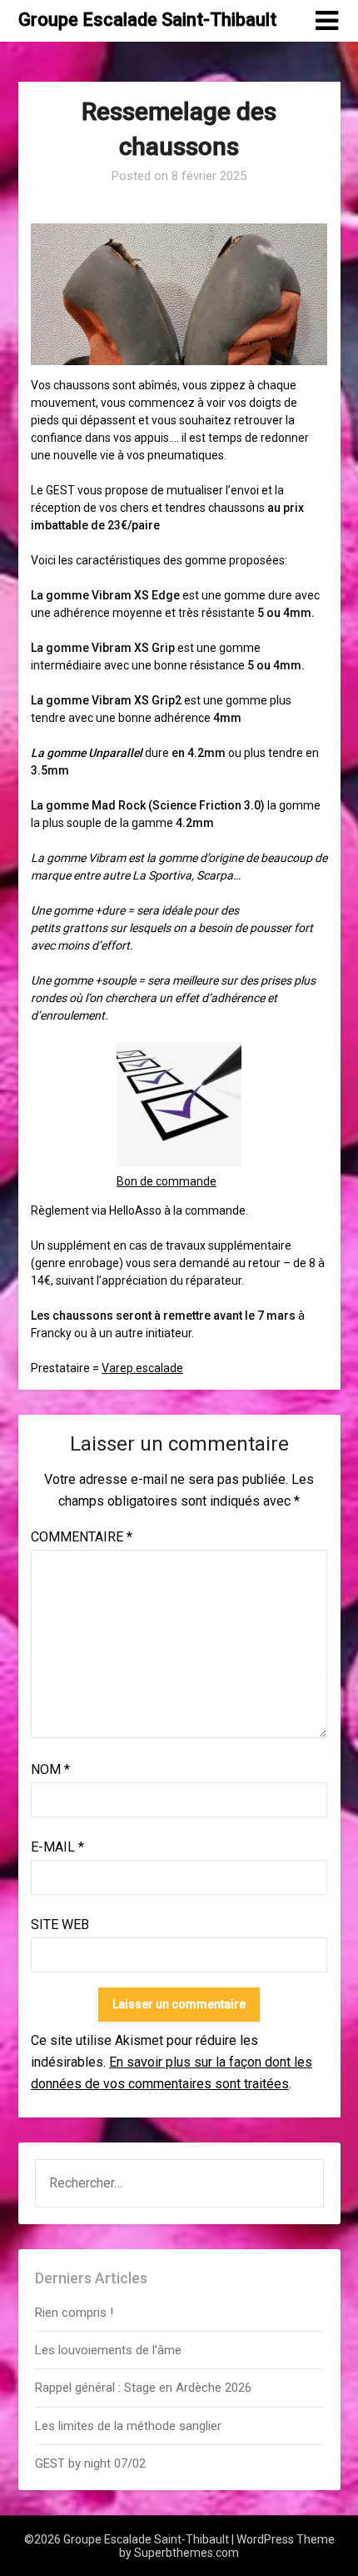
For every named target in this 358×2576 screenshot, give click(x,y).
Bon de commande (167, 1181)
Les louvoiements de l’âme (108, 2350)
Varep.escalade (142, 1368)
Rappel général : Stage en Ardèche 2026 (143, 2388)
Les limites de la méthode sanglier (130, 2426)
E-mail (57, 1847)
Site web (60, 1924)
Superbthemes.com (186, 2553)
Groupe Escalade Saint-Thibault (147, 20)
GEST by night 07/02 (90, 2463)
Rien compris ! (74, 2313)
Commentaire (82, 1537)
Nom (50, 1769)
